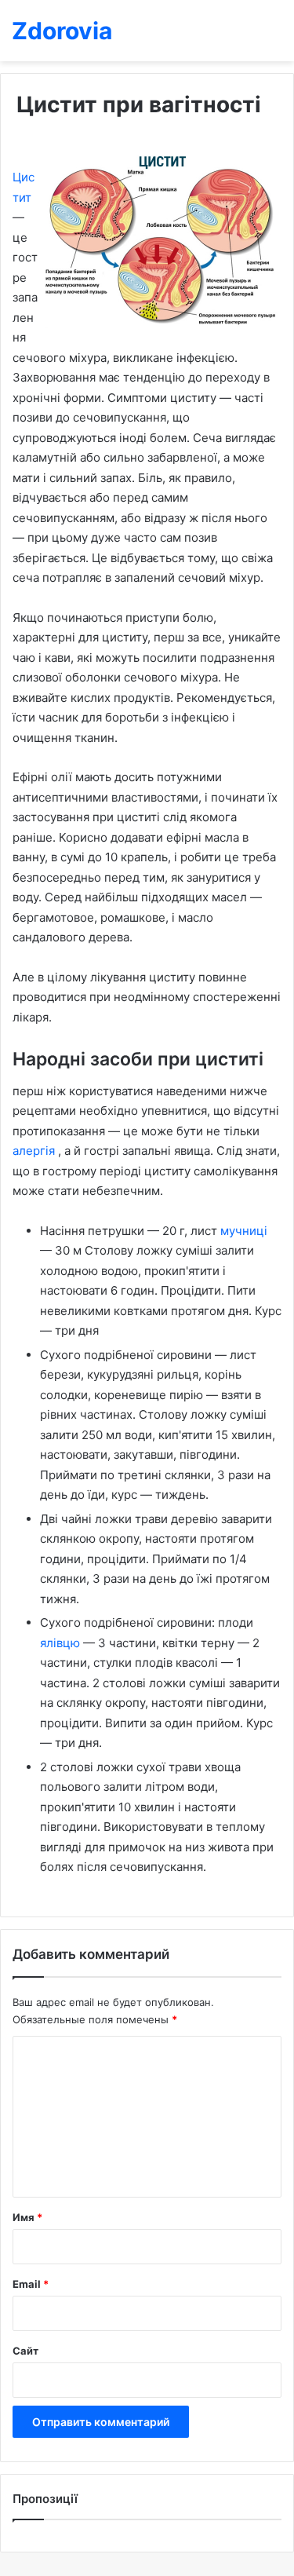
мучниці (244, 1231)
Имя (27, 2217)
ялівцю (62, 1643)
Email (31, 2284)
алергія (35, 1151)
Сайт (25, 2351)
